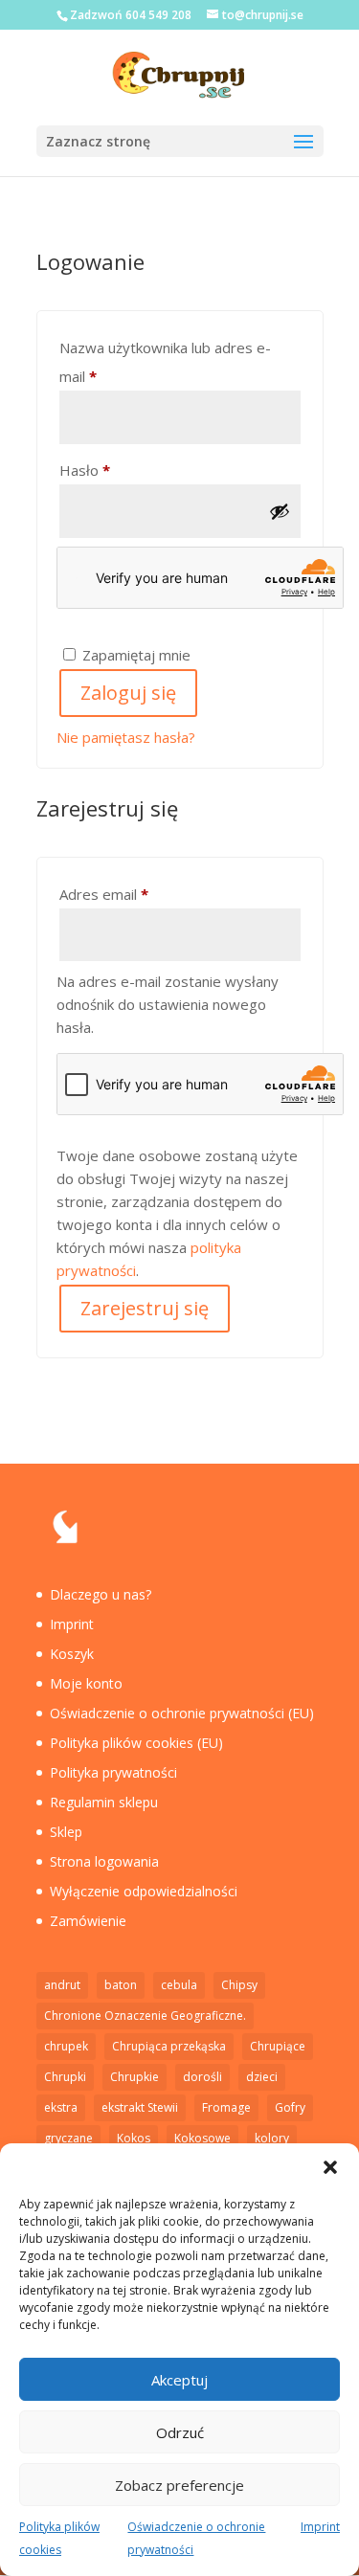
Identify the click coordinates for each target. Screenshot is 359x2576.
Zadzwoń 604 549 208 (131, 15)
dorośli (202, 2077)
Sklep (66, 1832)
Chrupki (65, 2077)
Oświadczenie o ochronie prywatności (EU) (182, 1713)
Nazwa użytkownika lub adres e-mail (165, 362)
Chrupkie (135, 2077)
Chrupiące (278, 2046)
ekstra (61, 2107)
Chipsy (239, 1985)
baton (121, 1985)
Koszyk (72, 1654)
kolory (272, 2138)
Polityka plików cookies (59, 2538)
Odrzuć (180, 2432)
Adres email (140, 894)
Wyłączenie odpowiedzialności (144, 1891)
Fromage (226, 2107)
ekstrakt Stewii (140, 2107)
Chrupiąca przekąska (169, 2046)
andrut (62, 1985)
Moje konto (86, 1683)
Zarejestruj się (145, 1308)
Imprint (320, 2527)
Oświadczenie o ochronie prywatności (196, 2538)
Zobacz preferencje (179, 2485)
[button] (330, 2167)
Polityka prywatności (113, 1772)
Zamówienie (88, 1921)
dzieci (262, 2077)
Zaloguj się (128, 693)
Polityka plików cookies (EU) (136, 1743)
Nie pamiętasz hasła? (126, 737)
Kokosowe (202, 2138)
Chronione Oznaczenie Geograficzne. (145, 2016)
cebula (179, 1985)
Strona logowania (104, 1861)
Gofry (290, 2107)
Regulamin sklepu (104, 1802)
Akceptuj (179, 2380)
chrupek (66, 2046)
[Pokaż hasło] (280, 511)
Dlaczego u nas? (101, 1594)
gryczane (68, 2138)
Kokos (134, 2138)
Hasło (121, 470)
